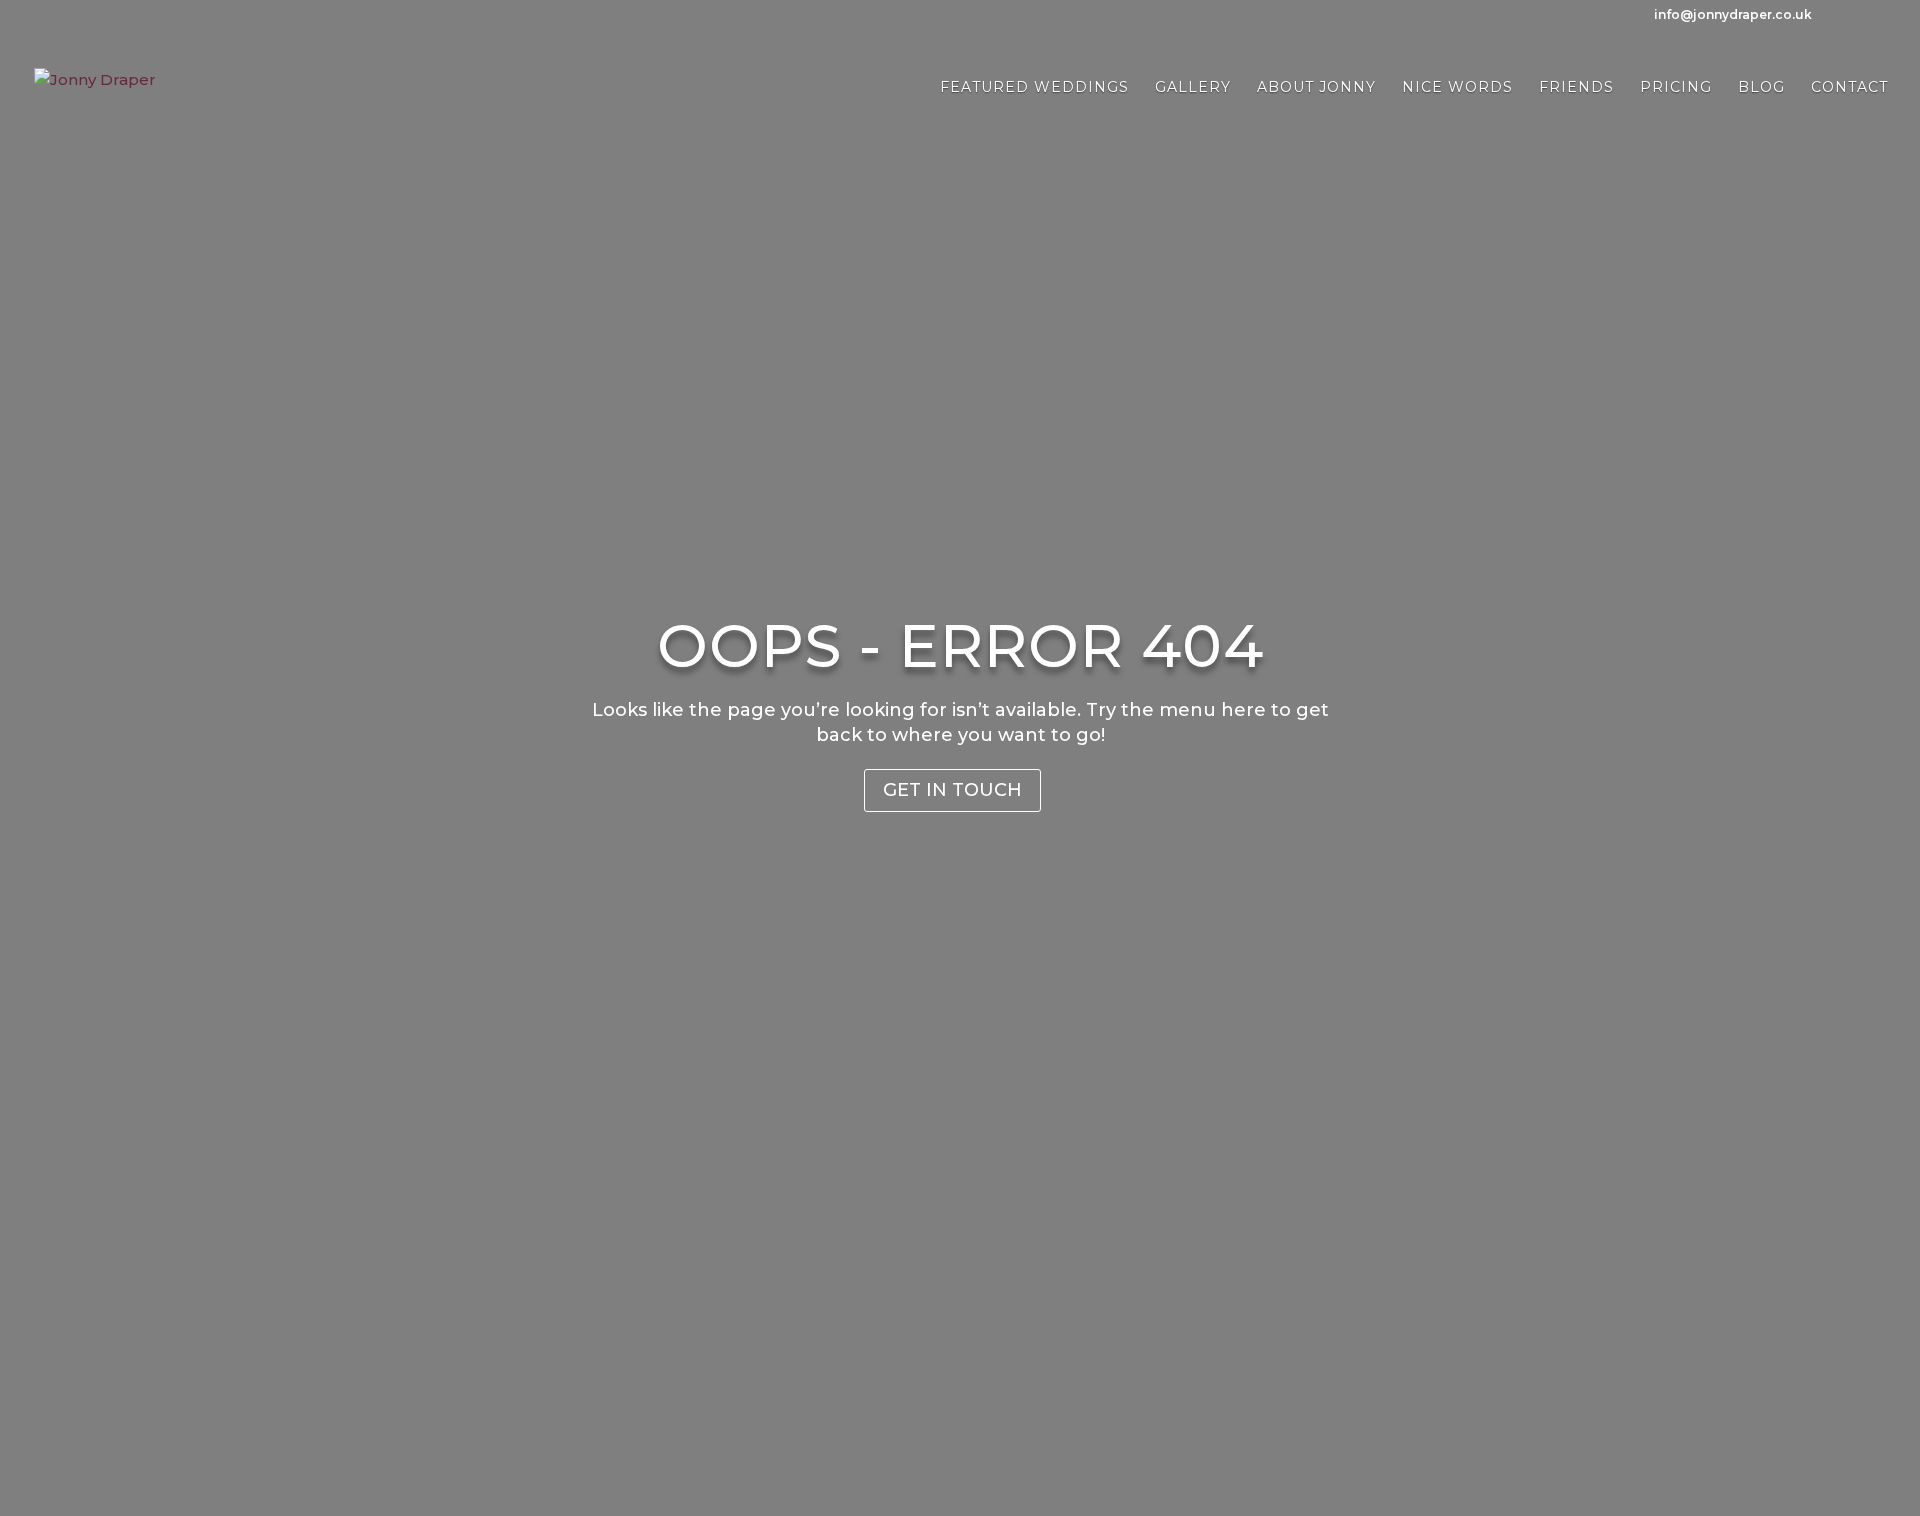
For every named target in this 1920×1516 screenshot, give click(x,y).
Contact (1849, 88)
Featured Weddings (1034, 88)
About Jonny (1316, 88)
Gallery (1193, 88)
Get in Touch (952, 790)
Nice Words (1457, 88)
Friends (1576, 88)
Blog (1761, 88)
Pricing (1676, 88)
